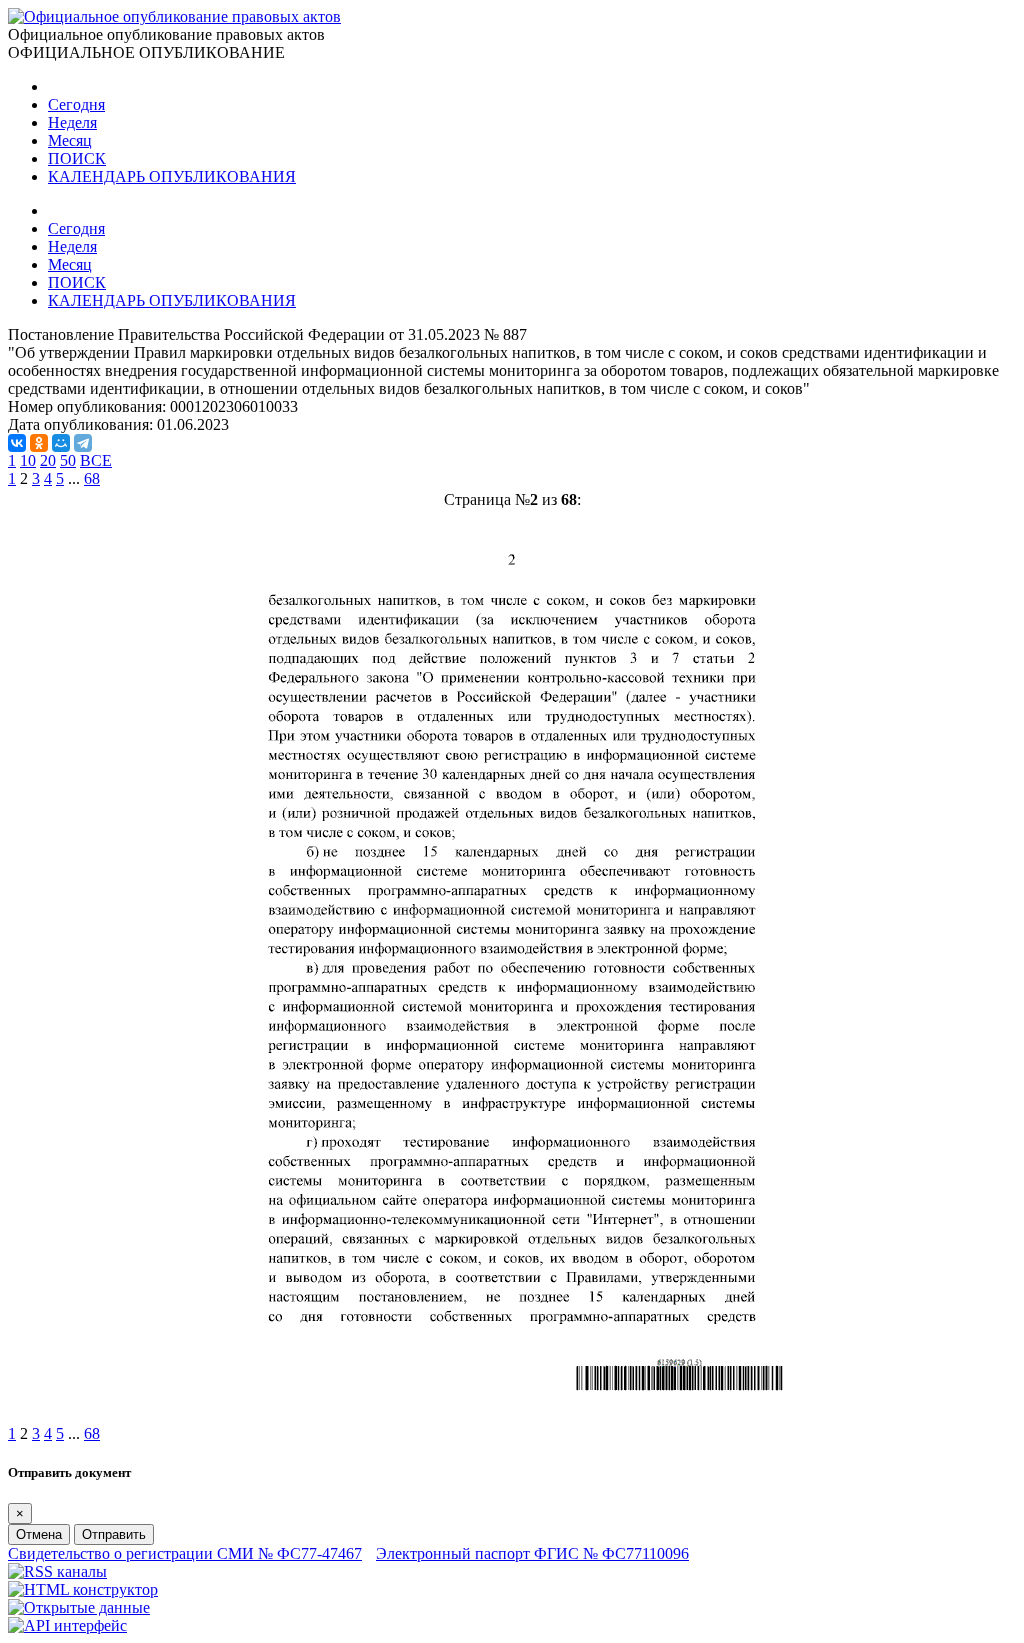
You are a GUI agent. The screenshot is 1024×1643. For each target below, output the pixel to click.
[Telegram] (83, 443)
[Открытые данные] (79, 1607)
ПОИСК (77, 158)
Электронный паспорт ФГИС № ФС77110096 (532, 1553)
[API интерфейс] (67, 1625)
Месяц (70, 140)
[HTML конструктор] (83, 1589)
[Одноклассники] (39, 443)
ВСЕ (96, 460)
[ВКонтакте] (17, 443)
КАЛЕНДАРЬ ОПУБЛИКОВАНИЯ (172, 176)
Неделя (72, 122)
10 (28, 460)
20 (48, 460)
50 (68, 460)
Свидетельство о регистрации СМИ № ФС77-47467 (185, 1553)
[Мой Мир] (61, 443)
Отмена (39, 1534)
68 (92, 478)
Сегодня (76, 104)
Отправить (114, 1534)
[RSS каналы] (57, 1571)
